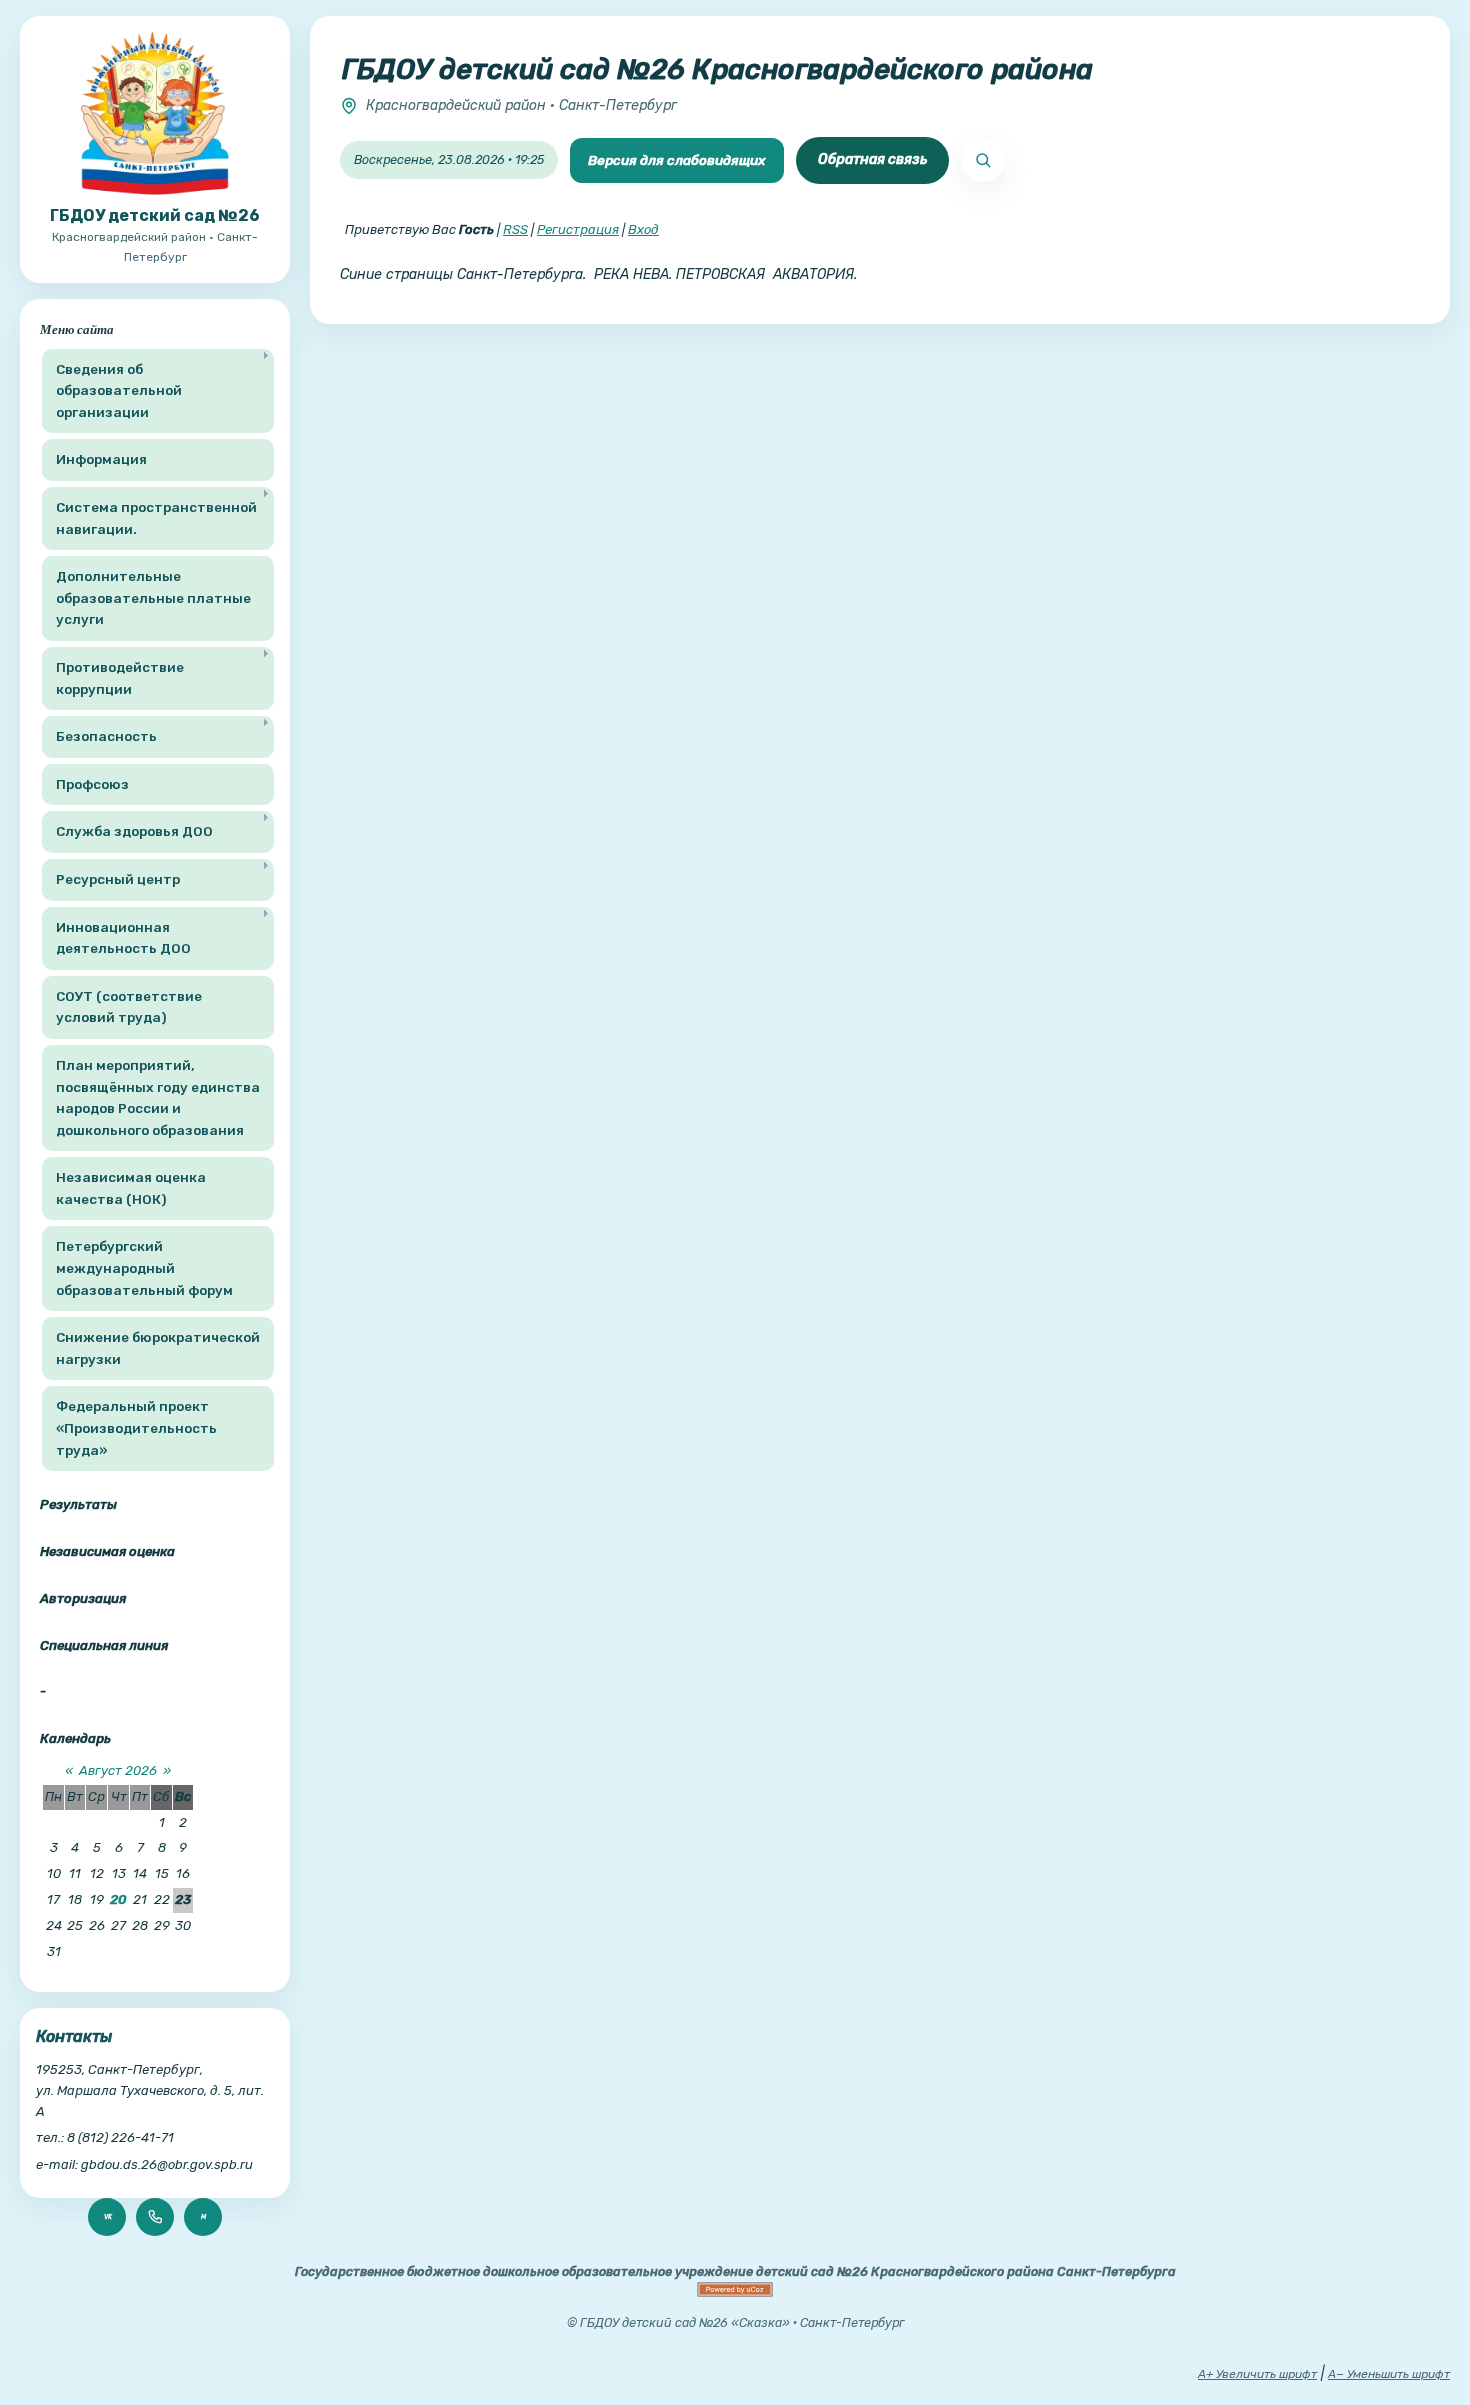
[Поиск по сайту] (983, 160)
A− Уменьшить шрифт (1389, 2374)
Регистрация (578, 229)
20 (118, 1899)
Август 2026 (118, 1770)
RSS (515, 229)
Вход (643, 229)
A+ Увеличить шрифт (1257, 2374)
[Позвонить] (155, 2217)
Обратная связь (872, 159)
